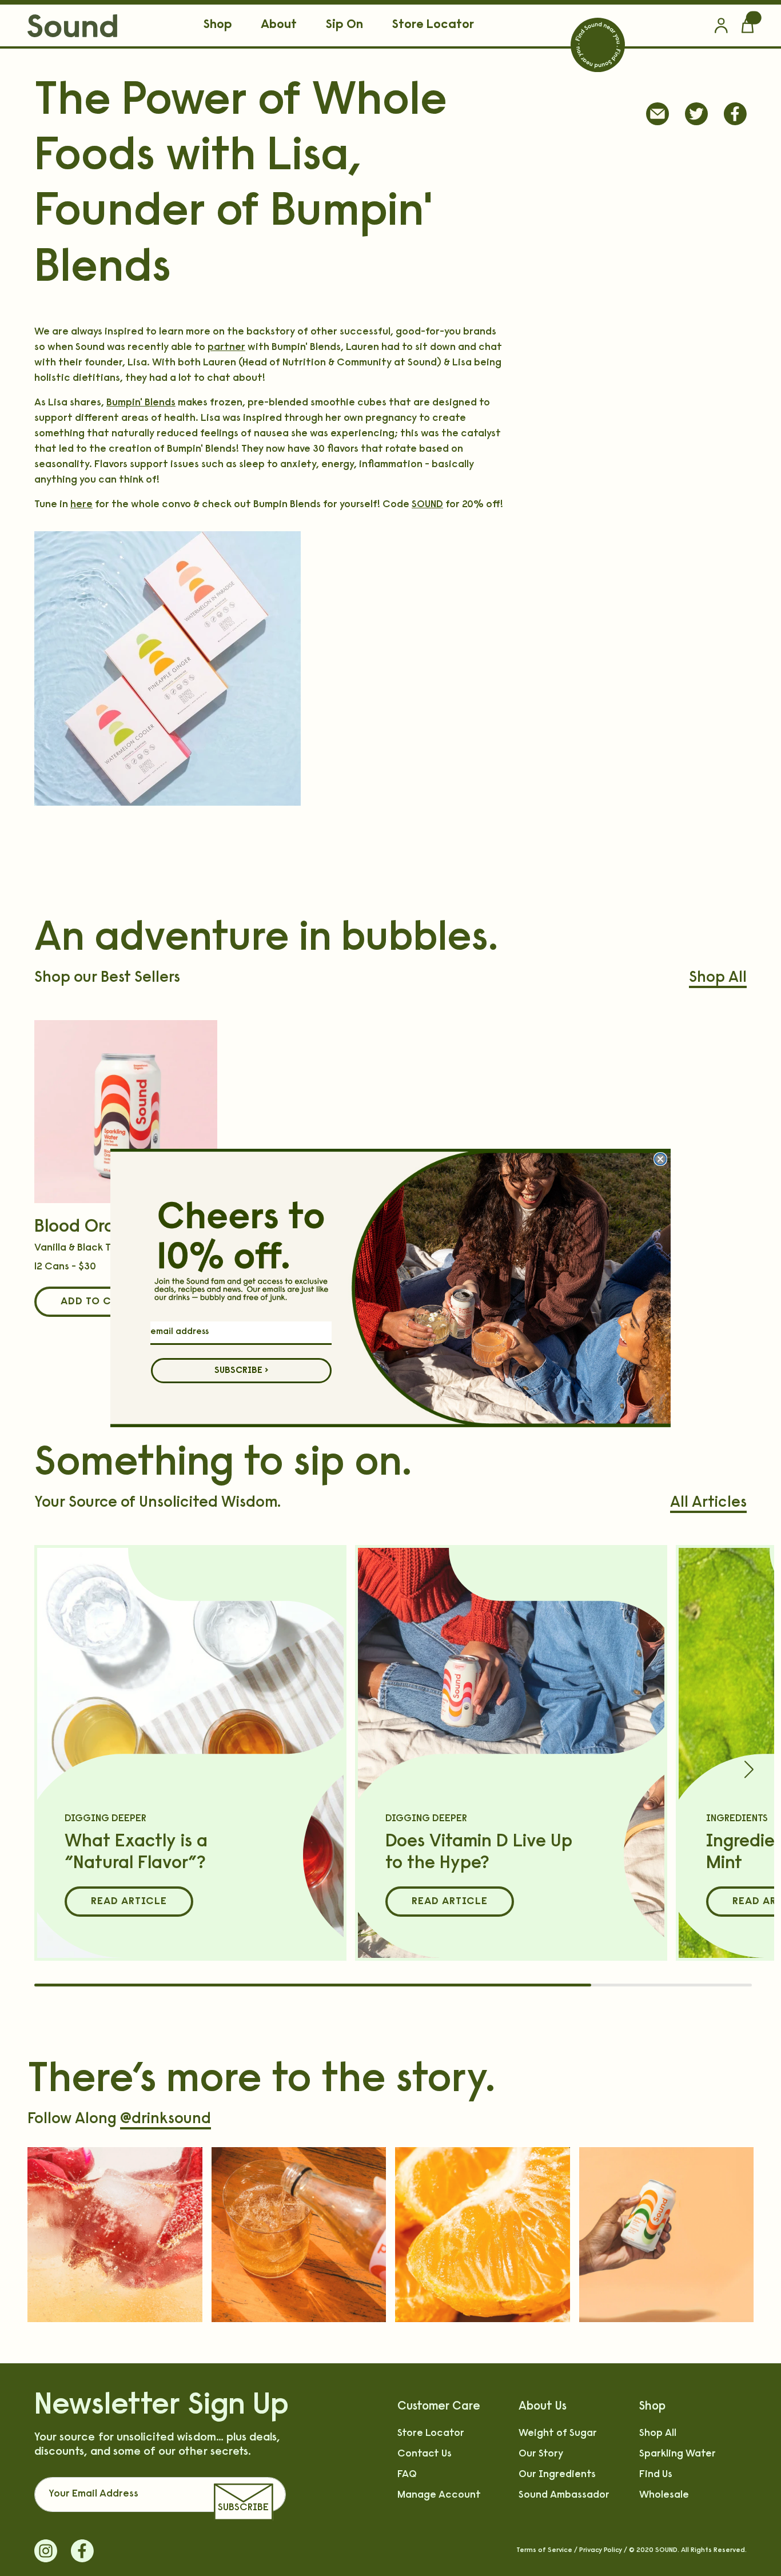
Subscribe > (242, 1371)
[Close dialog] (660, 1159)
